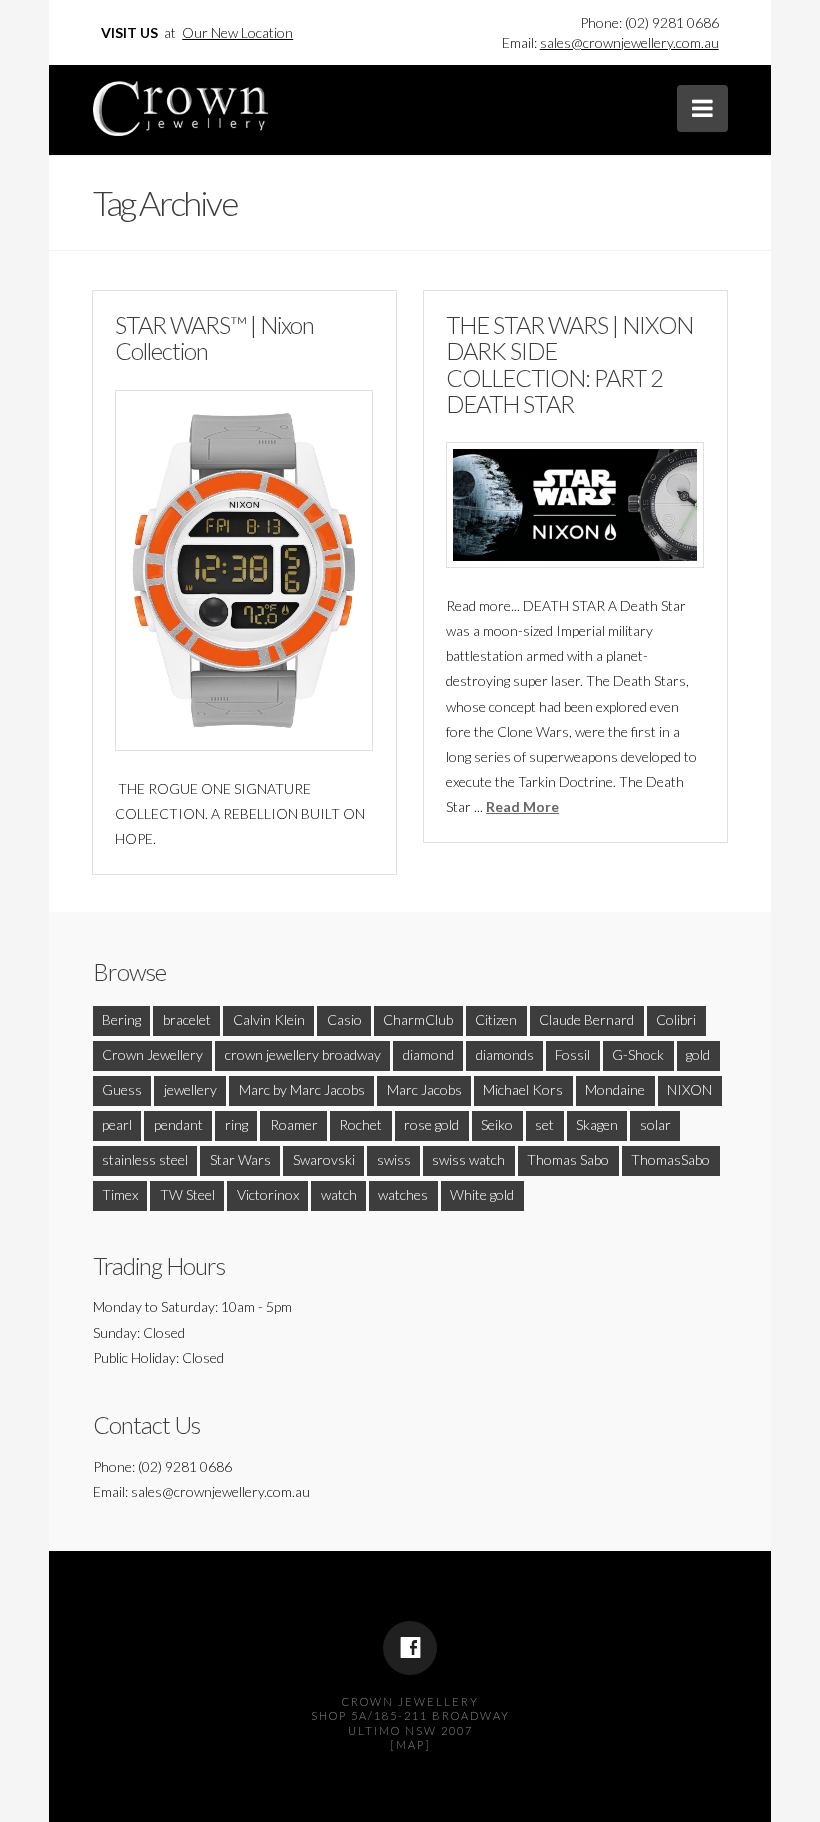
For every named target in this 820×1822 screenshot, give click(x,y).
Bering (121, 1019)
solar (655, 1124)
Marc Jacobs (424, 1089)
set (544, 1124)
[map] (410, 1744)
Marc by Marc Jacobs (302, 1089)
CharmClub (418, 1019)
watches (403, 1194)
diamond (428, 1054)
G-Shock (638, 1054)
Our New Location (237, 32)
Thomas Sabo (568, 1159)
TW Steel (187, 1194)
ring (236, 1124)
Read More (522, 806)
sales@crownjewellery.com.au (629, 42)
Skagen (597, 1124)
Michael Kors (523, 1089)
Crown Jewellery (152, 1054)
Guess (122, 1089)
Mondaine (615, 1089)
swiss (394, 1159)
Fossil (572, 1054)
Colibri (676, 1019)
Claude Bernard (586, 1019)
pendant (178, 1124)
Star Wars (240, 1159)
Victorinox (268, 1194)
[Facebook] (410, 1648)
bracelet (187, 1019)
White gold (482, 1194)
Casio (344, 1019)
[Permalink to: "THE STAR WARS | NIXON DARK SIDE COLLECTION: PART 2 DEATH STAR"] (575, 505)
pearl (117, 1124)
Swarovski (324, 1159)
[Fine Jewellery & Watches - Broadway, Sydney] (180, 103)
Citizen (496, 1019)
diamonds (505, 1054)
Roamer (294, 1124)
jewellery (190, 1089)
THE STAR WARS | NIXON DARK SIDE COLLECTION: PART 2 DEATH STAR (569, 364)
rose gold (431, 1124)
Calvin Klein (269, 1019)
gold (698, 1054)
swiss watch (468, 1159)
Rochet (360, 1124)
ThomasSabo (670, 1159)
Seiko (497, 1124)
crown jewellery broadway (303, 1054)
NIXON (689, 1089)
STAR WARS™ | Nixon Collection (214, 338)
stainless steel (145, 1159)
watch (339, 1194)
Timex (120, 1194)
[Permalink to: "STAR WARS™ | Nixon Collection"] (244, 570)
